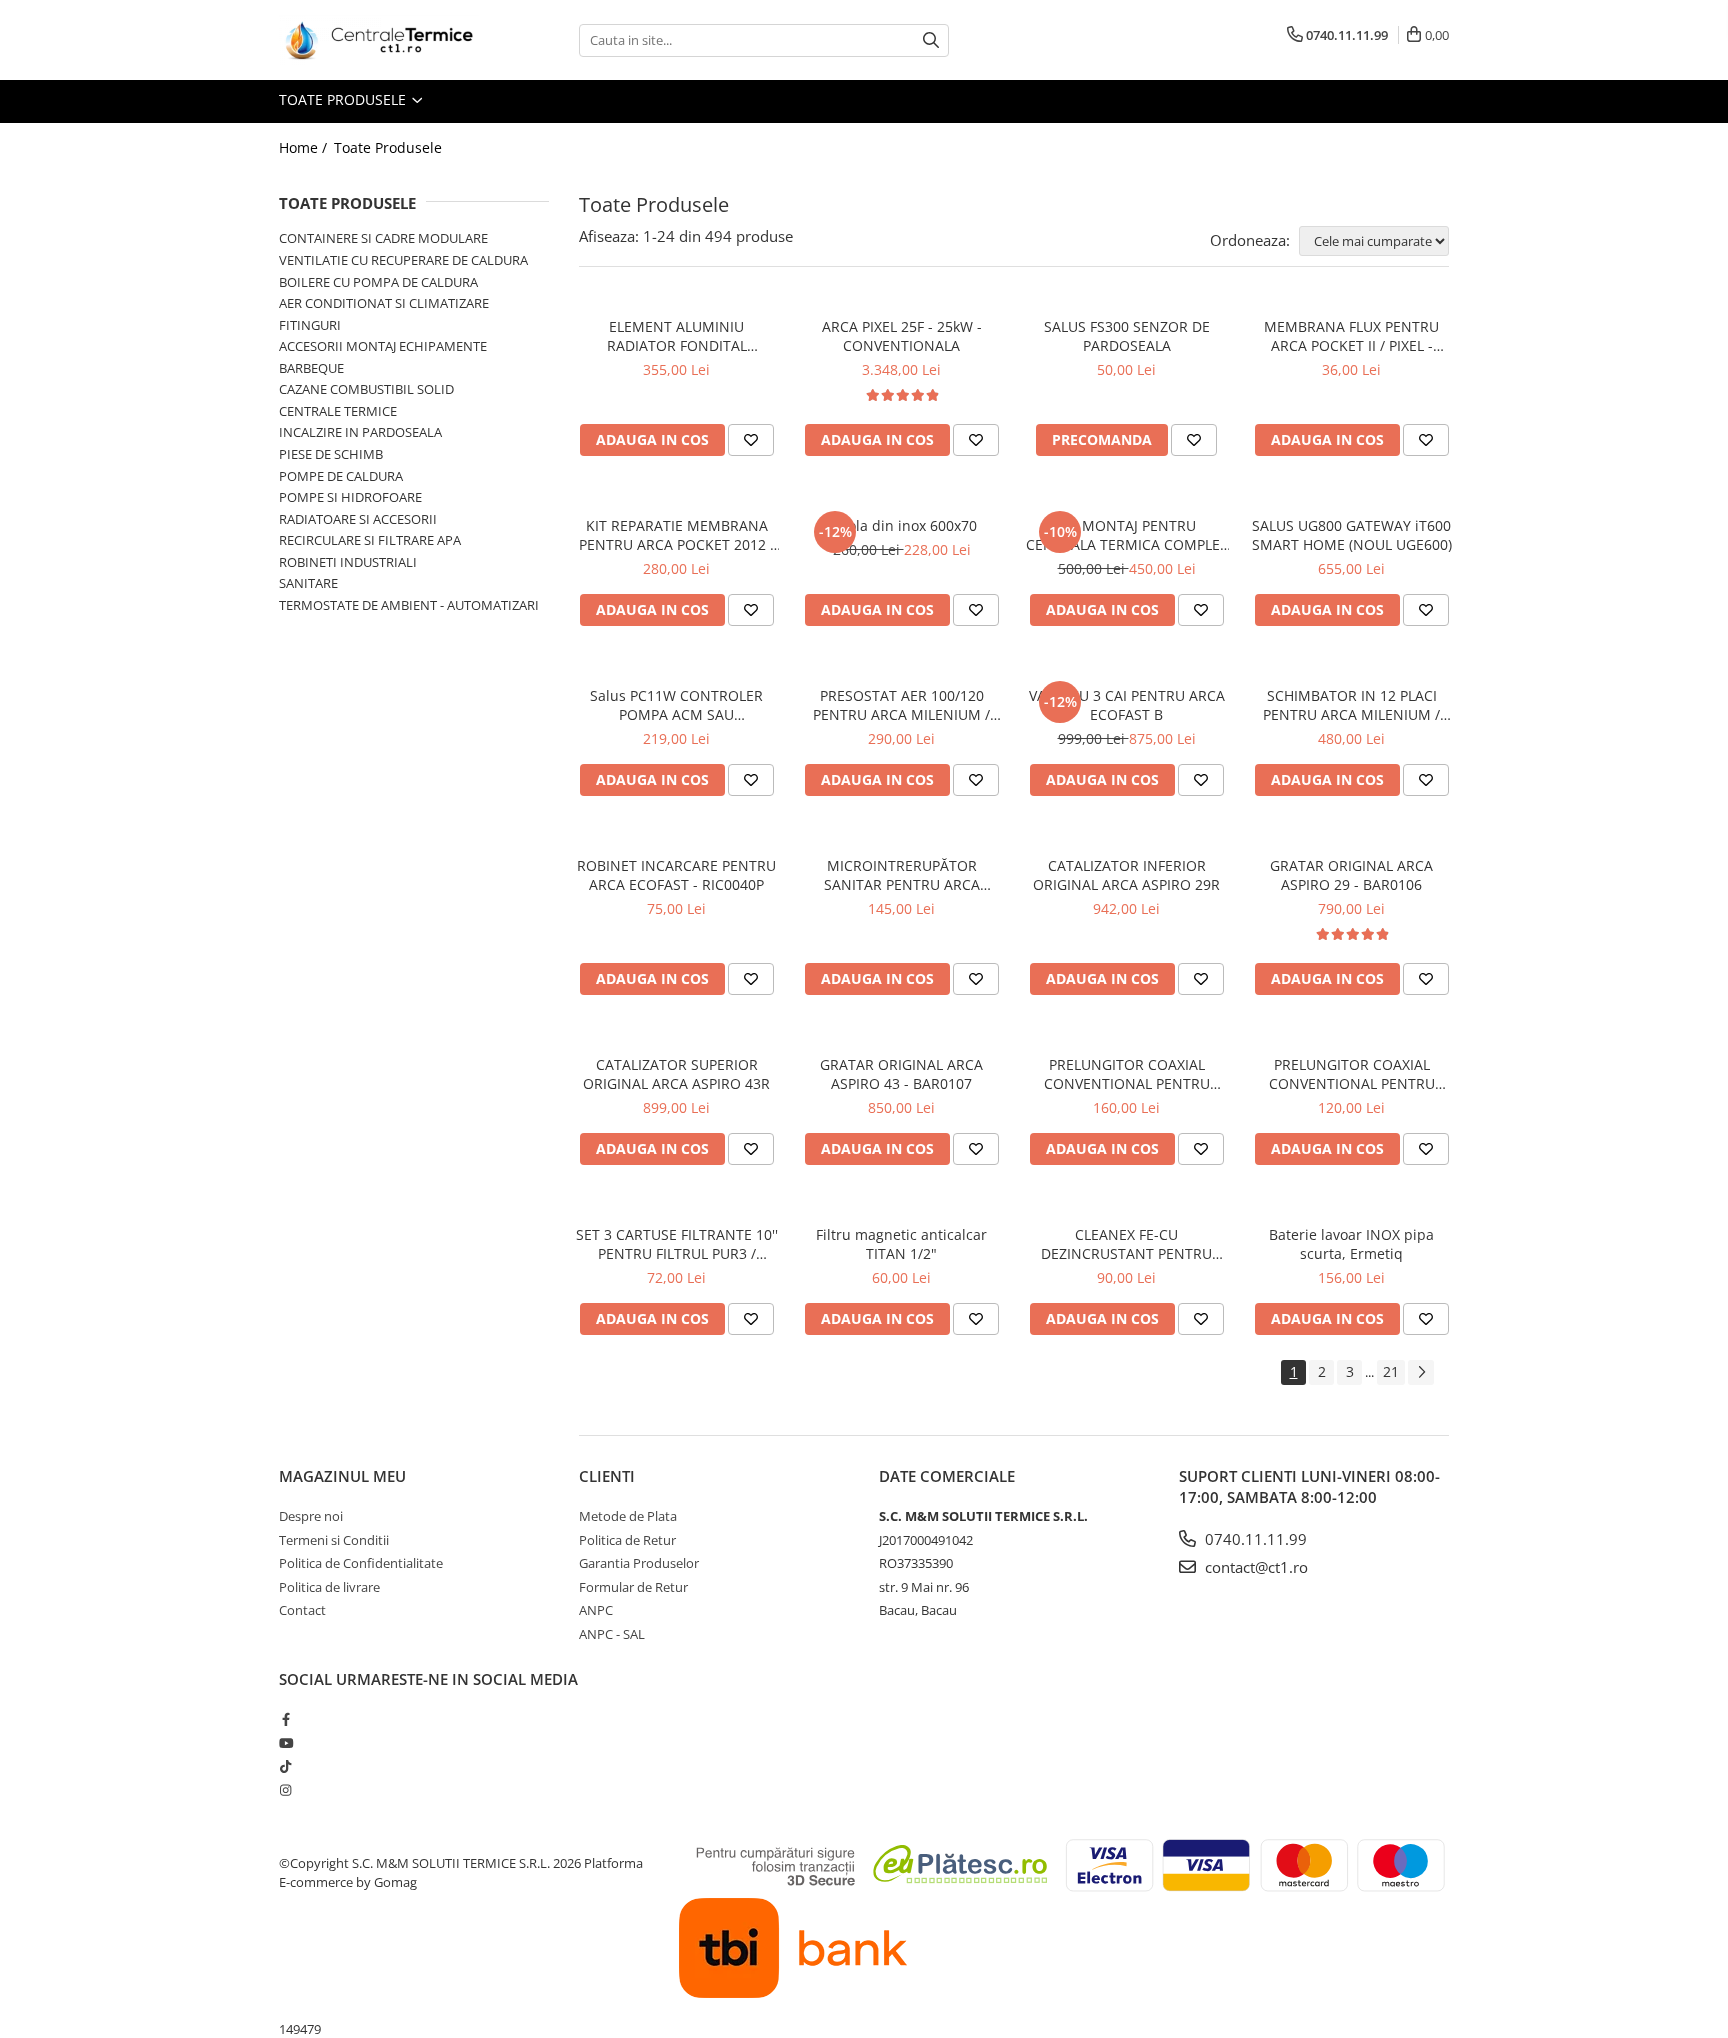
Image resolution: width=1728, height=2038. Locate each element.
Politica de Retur (627, 1540)
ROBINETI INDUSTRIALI (348, 562)
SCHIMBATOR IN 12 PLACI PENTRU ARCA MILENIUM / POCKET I (1351, 705)
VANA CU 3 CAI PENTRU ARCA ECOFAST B (1127, 705)
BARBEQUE (311, 368)
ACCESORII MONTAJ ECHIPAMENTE (383, 346)
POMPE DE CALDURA (341, 476)
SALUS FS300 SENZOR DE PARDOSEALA (1127, 336)
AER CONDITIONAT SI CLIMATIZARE (384, 303)
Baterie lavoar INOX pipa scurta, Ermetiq (1351, 1244)
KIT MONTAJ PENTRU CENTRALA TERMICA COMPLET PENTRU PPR (1127, 535)
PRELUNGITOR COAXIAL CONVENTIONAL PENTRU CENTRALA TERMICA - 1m (1127, 1074)
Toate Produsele (344, 99)
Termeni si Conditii (334, 1540)
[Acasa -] (379, 40)
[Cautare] (931, 40)
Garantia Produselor (639, 1563)
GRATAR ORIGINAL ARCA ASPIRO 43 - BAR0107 (901, 1074)
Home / (305, 147)
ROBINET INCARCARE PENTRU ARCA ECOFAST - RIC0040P (676, 875)
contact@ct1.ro (1254, 1567)
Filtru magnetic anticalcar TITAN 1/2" (901, 1244)
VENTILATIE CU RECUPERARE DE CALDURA (403, 260)
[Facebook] (285, 1719)
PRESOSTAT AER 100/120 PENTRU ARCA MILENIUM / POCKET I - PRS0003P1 (901, 705)
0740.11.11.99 (1254, 1539)
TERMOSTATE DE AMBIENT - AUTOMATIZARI (409, 605)
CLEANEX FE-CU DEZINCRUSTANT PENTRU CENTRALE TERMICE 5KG (1126, 1244)
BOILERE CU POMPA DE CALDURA (378, 282)
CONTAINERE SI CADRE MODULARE (383, 238)
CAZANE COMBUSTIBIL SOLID (366, 389)
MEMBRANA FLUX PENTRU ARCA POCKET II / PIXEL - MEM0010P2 (1351, 336)
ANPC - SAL (612, 1634)
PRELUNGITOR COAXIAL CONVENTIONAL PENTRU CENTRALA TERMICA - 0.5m (1352, 1074)
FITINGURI (310, 325)
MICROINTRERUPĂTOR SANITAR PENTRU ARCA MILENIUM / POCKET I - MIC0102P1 (902, 875)
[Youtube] (285, 1743)
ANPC (596, 1610)
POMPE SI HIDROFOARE (350, 497)
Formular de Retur (633, 1587)
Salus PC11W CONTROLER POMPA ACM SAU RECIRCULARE (676, 705)
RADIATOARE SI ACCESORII (358, 519)
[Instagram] (285, 1790)
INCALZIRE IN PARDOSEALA (360, 432)
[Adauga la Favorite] (751, 440)
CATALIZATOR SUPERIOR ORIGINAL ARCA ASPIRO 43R (676, 1074)
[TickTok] (285, 1766)
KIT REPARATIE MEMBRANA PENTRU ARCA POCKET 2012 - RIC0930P (677, 535)
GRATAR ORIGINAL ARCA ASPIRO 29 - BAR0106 (1351, 875)
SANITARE (308, 583)
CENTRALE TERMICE (338, 411)
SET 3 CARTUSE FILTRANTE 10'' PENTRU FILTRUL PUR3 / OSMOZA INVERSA (677, 1244)
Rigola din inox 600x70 (902, 525)
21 (1391, 1371)
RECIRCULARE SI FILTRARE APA (370, 540)
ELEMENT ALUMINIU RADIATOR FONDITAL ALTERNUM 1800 (677, 336)
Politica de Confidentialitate (361, 1563)
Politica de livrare (329, 1587)
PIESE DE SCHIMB (331, 454)
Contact (302, 1610)
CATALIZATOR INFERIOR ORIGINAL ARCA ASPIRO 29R (1126, 875)
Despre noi (311, 1516)
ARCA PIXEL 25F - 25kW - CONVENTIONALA (902, 336)
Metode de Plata (628, 1516)
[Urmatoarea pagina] (1421, 1372)
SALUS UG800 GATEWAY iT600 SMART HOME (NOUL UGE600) (1352, 535)
